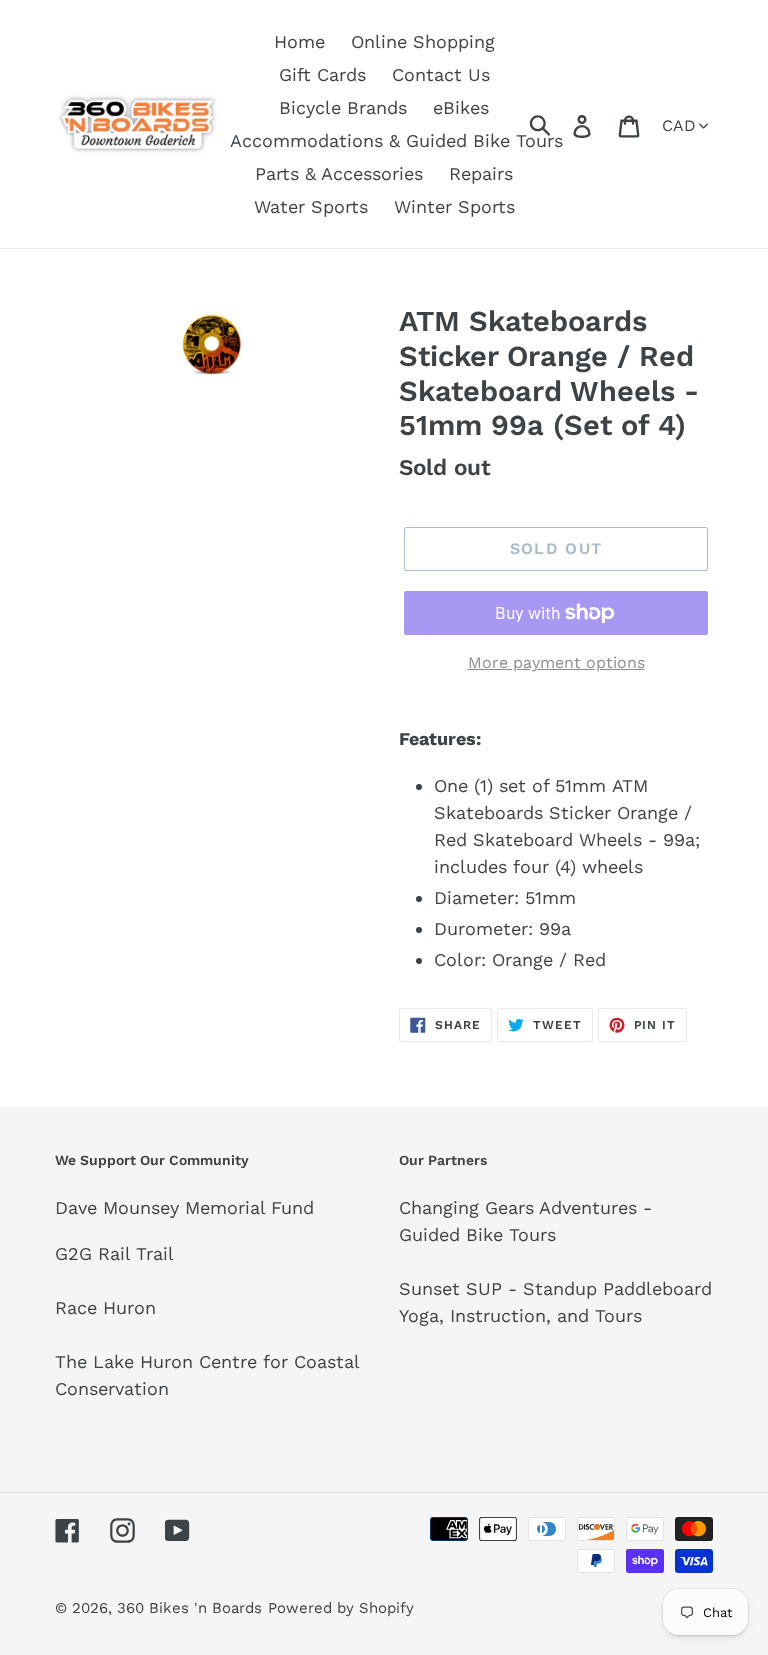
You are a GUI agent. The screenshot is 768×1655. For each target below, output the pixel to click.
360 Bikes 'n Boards (189, 1608)
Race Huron (105, 1307)
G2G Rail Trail (114, 1253)
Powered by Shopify (341, 1608)
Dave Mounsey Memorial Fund (184, 1207)
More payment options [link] (556, 662)
